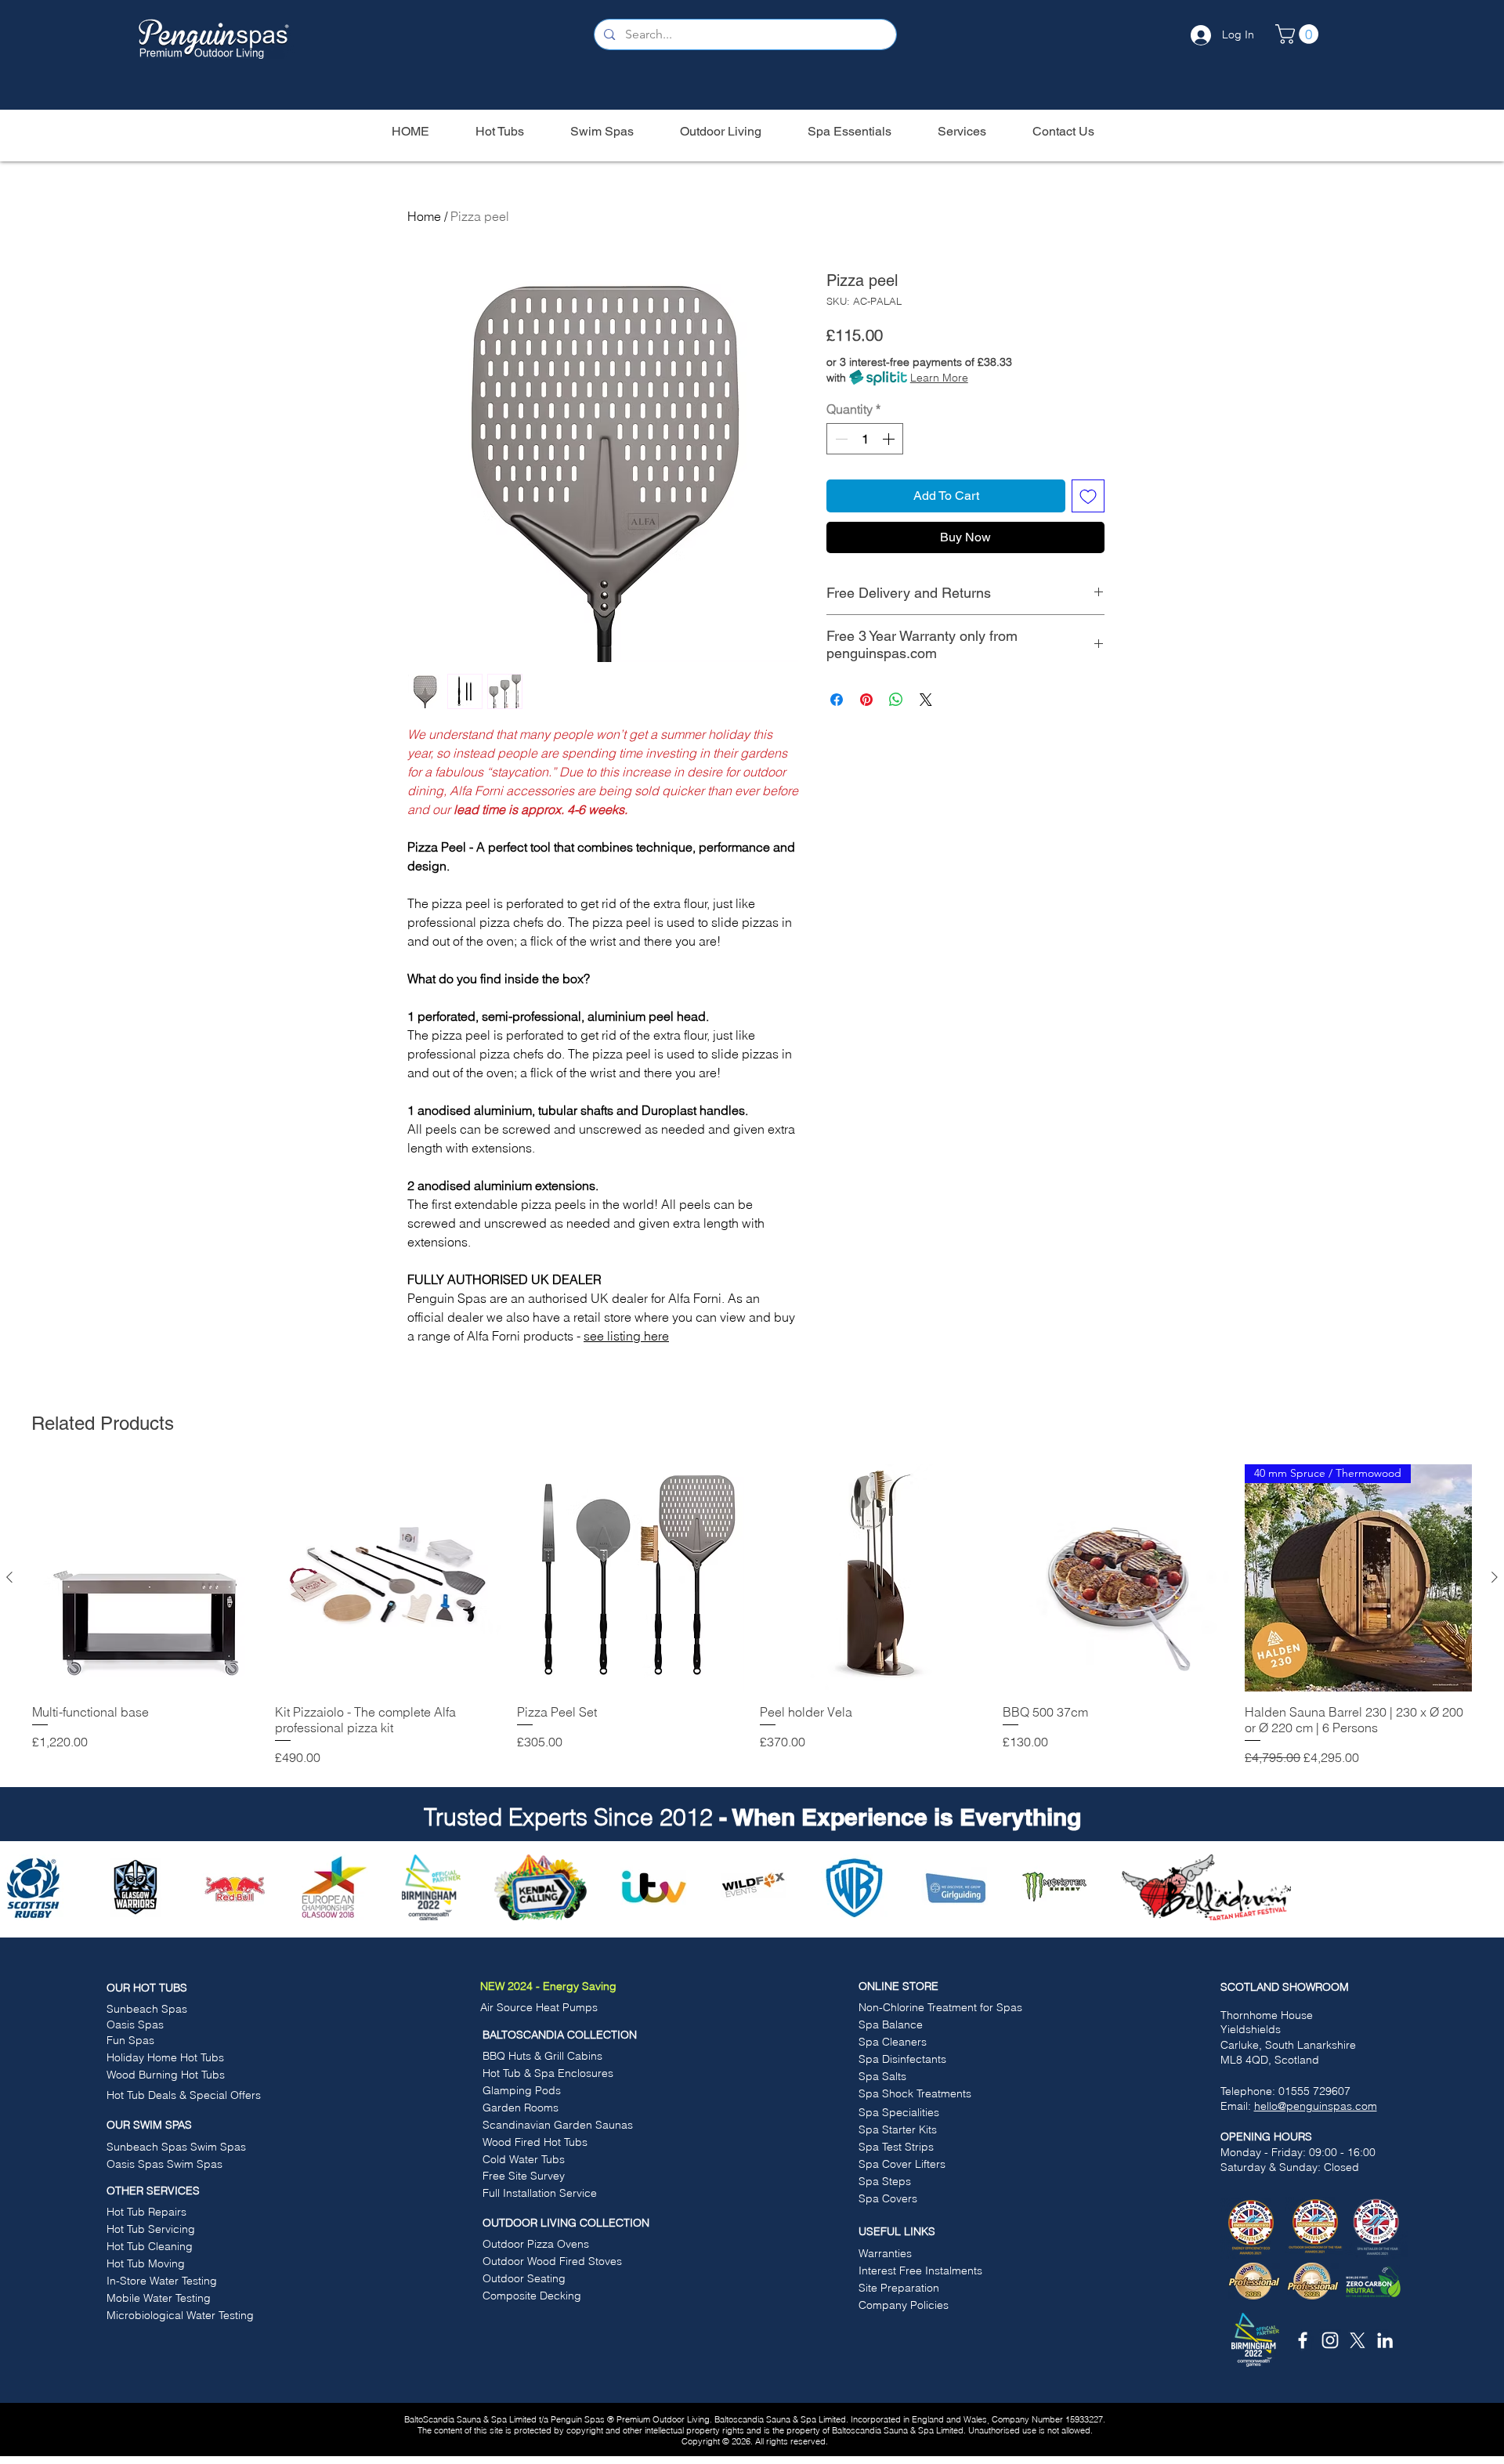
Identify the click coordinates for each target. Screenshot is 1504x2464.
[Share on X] (926, 700)
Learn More (939, 378)
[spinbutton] (865, 439)
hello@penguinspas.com (1316, 2106)
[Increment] (890, 439)
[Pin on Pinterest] (866, 700)
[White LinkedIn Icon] (1385, 2340)
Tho (1230, 2015)
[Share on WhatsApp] (896, 700)
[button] (1299, 34)
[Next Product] (1495, 1577)
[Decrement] (840, 439)
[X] (1358, 2340)
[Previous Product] (9, 1577)
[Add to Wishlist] (1088, 496)
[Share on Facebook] (837, 700)
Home (424, 216)
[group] (752, 1616)
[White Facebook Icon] (1303, 2340)
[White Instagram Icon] (1330, 2340)
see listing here (626, 1336)
